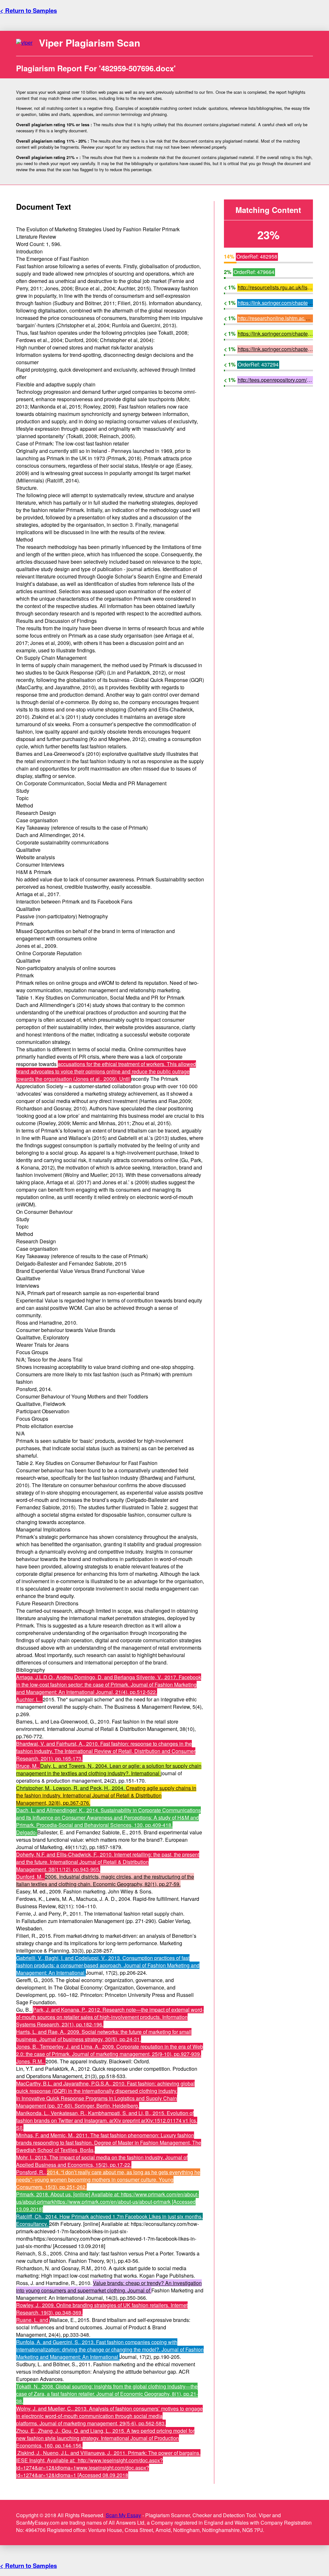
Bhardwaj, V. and (36, 1744)
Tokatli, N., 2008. (36, 2386)
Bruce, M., (28, 1766)
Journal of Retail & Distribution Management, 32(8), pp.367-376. (89, 1799)
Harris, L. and (32, 2032)
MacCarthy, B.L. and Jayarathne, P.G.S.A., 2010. (71, 2083)
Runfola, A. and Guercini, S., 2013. (56, 2342)
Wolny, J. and (32, 2408)
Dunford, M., (31, 1877)
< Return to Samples (28, 10)
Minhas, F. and (33, 2135)
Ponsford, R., (31, 2172)
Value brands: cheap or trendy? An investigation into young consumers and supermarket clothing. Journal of (109, 2287)
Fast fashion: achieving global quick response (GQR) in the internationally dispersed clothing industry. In (105, 2091)
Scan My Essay (123, 2515)
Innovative (34, 2098)
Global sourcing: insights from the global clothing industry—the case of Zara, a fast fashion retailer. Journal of (107, 2390)
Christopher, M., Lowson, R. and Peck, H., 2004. (71, 1788)
